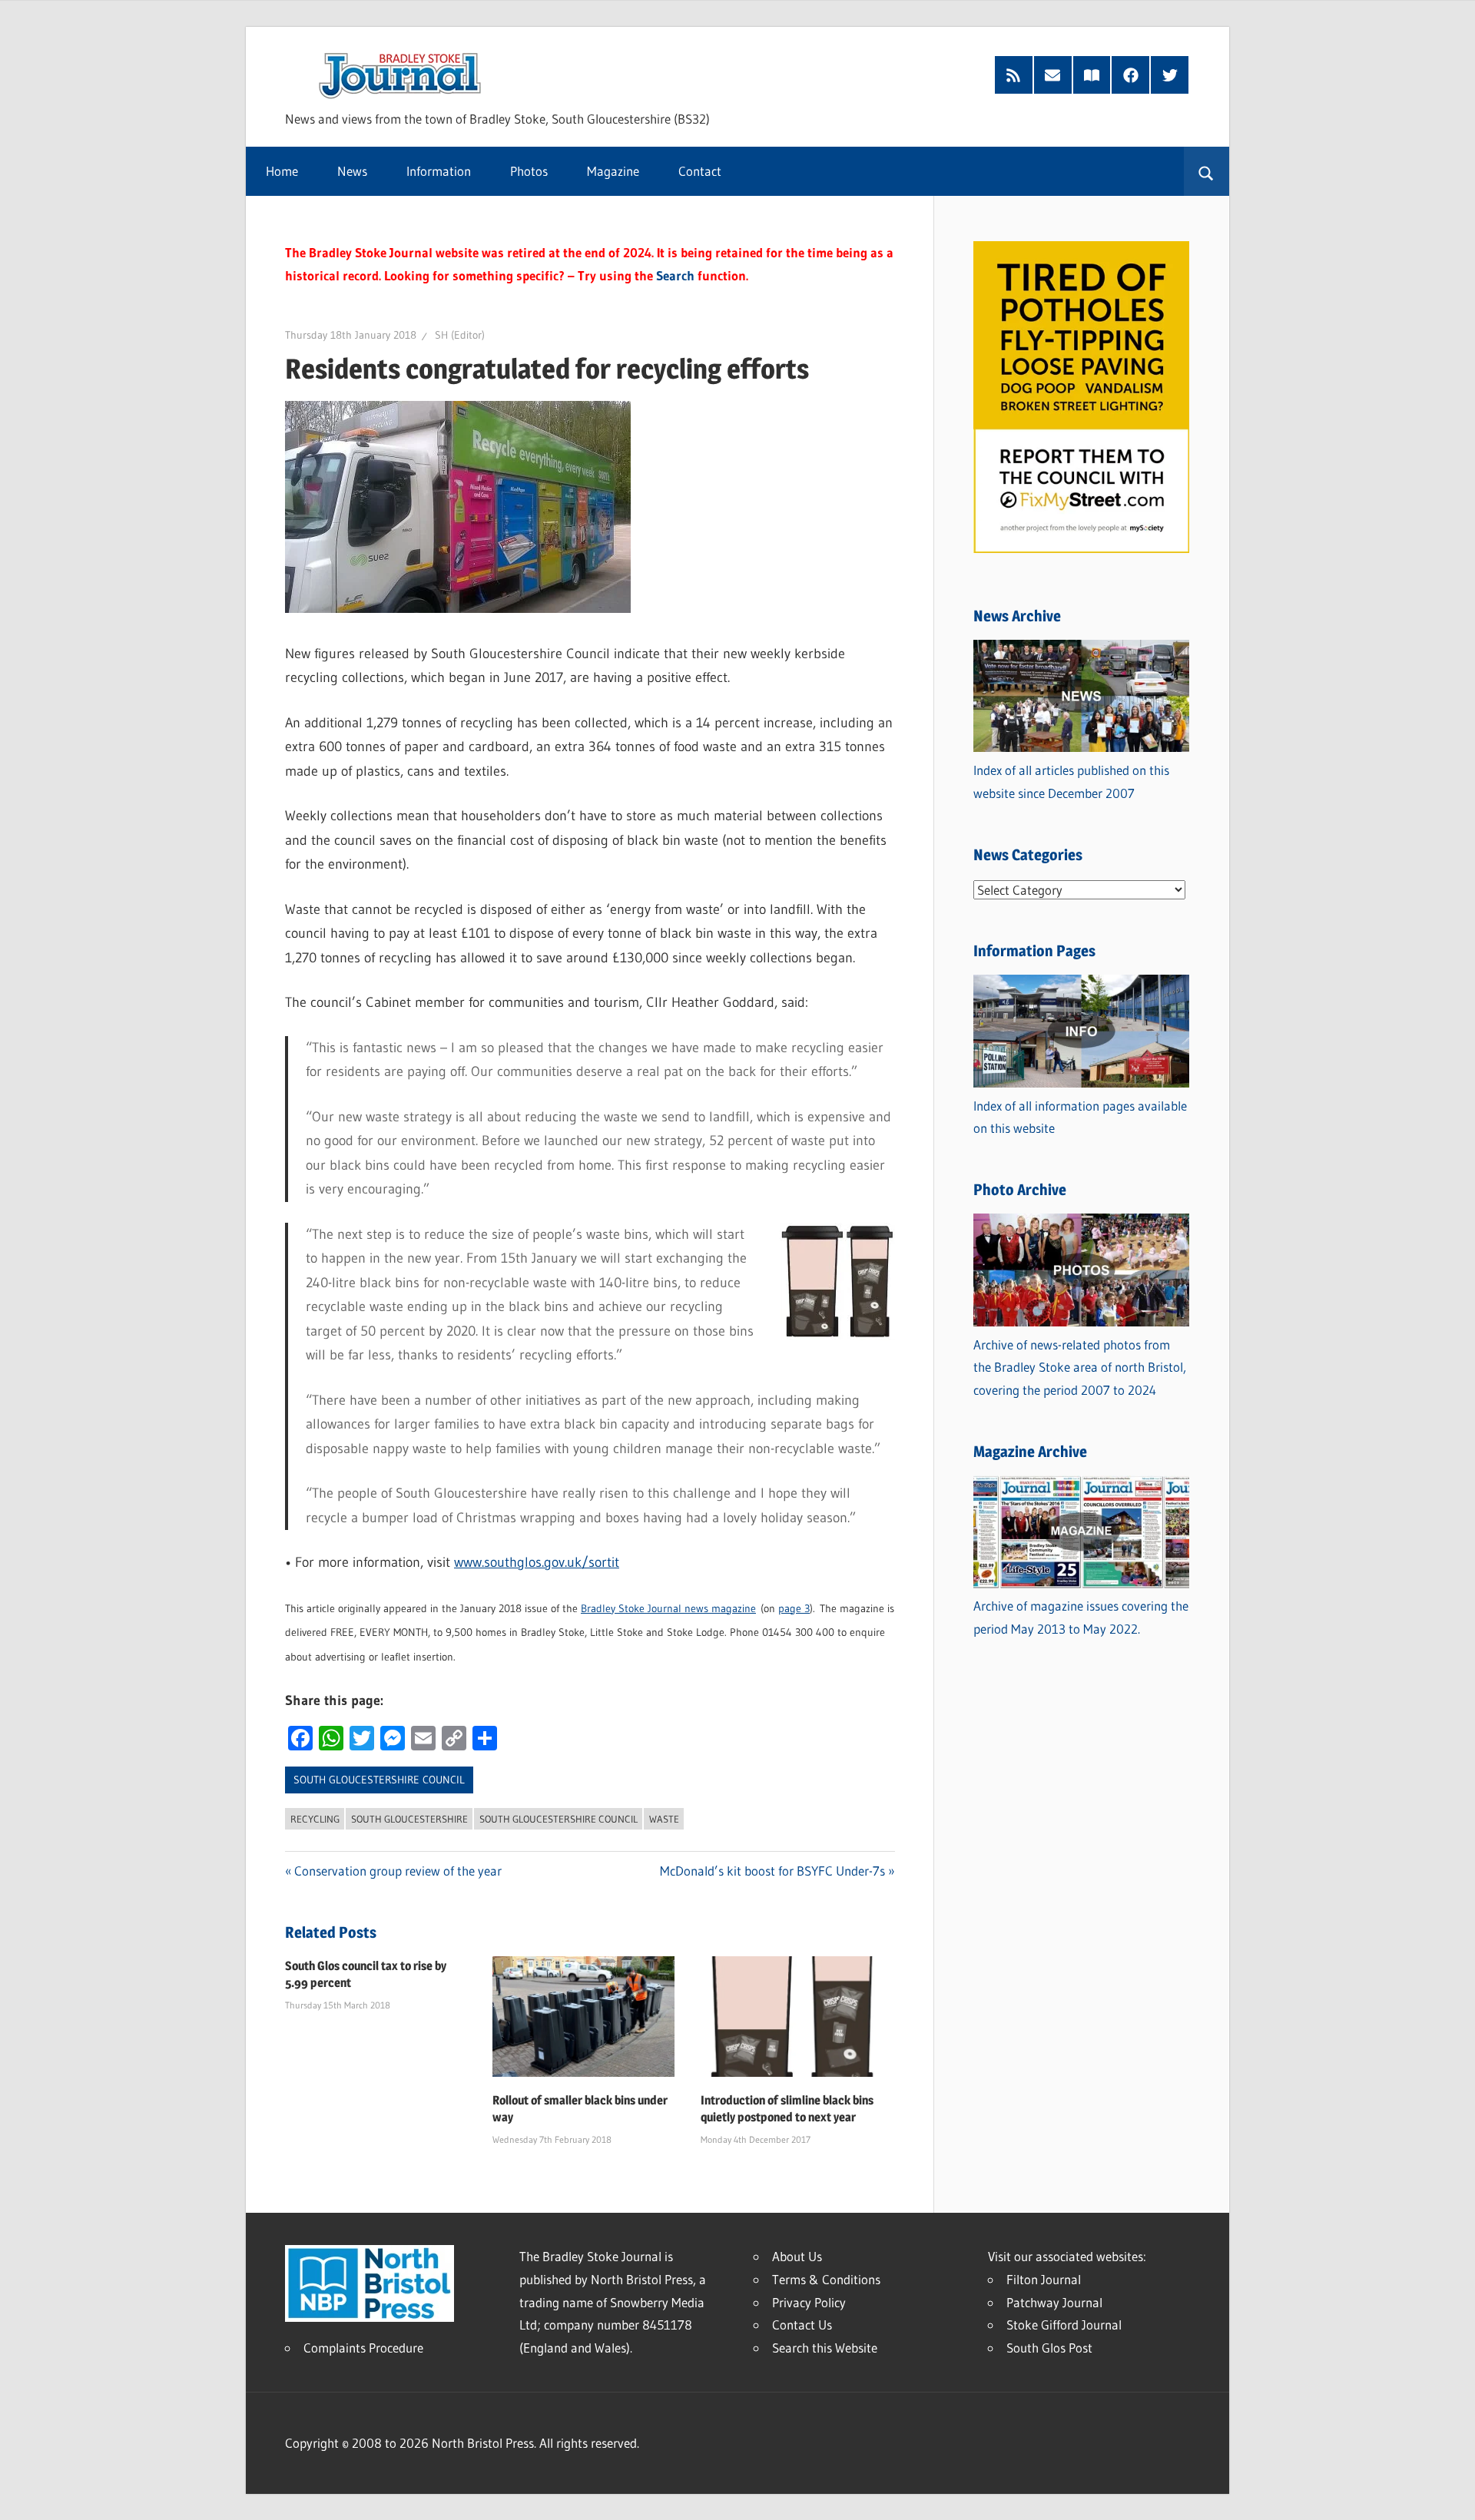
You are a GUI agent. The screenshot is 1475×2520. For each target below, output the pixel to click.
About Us (797, 2256)
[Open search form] (1207, 171)
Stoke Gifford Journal (1064, 2325)
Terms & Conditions (826, 2279)
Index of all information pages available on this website (1080, 1117)
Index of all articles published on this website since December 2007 (1071, 781)
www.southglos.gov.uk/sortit (537, 1562)
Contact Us (802, 2325)
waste (664, 1819)
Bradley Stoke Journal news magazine (668, 1608)
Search (675, 275)
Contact (700, 171)
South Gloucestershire (409, 1819)
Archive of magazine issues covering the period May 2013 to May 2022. (1081, 1617)
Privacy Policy (809, 2302)
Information (439, 171)
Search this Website (825, 2348)
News (352, 171)
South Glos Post (1049, 2348)
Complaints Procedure (363, 2348)
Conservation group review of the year (398, 1871)
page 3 (794, 1608)
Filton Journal (1044, 2279)
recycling (315, 1819)
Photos (529, 171)
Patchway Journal (1054, 2302)
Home (282, 171)
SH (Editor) (460, 335)
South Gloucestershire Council (379, 1780)
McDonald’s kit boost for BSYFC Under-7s (772, 1871)
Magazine (613, 171)
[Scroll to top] (1450, 2495)
